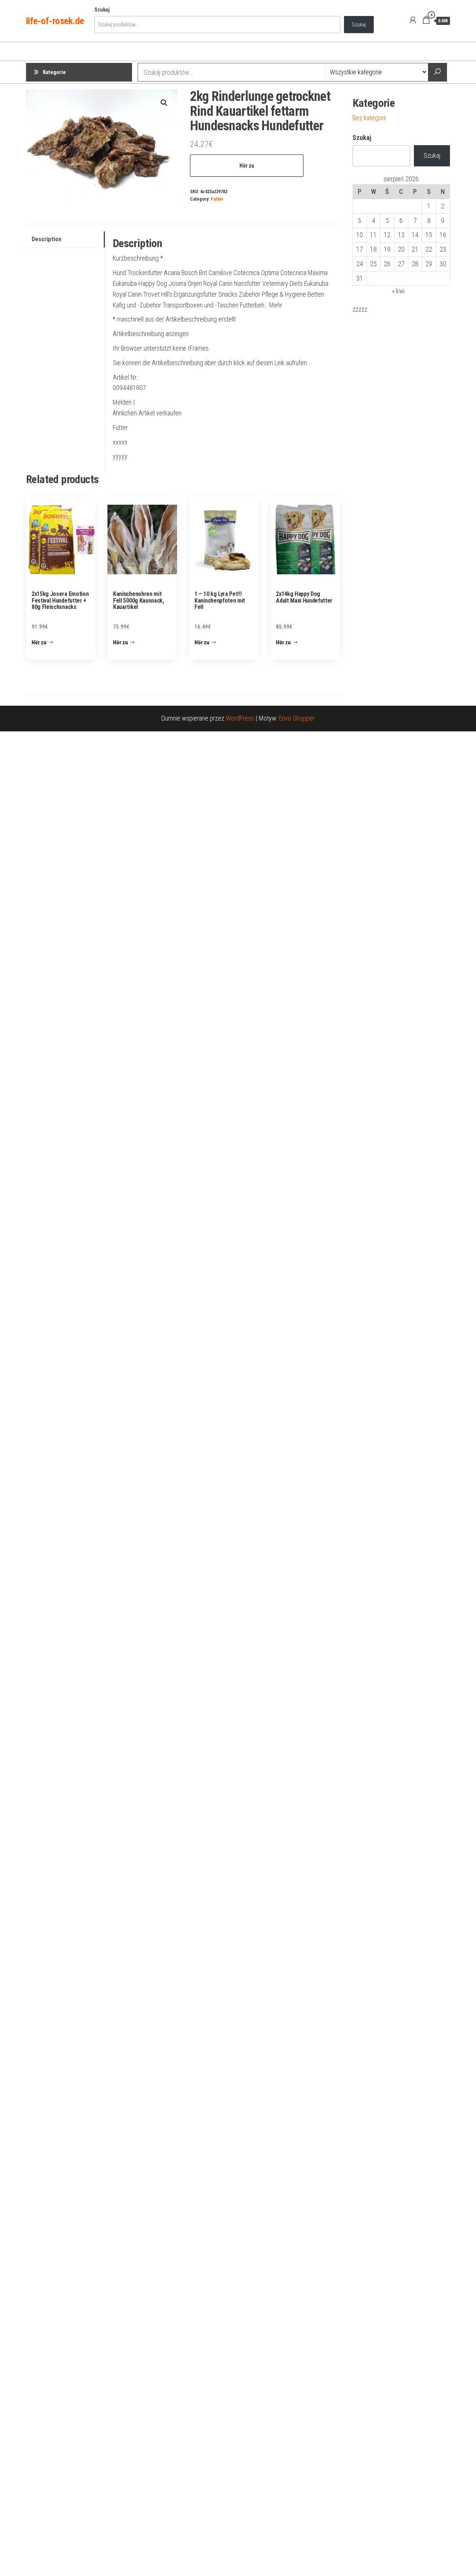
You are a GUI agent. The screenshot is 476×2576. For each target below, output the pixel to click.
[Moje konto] (413, 20)
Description (46, 239)
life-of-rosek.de (55, 21)
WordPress (240, 718)
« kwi (398, 291)
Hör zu (247, 166)
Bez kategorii (369, 118)
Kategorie (54, 72)
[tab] (65, 240)
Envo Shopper (297, 718)
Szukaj (102, 10)
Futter (217, 199)
